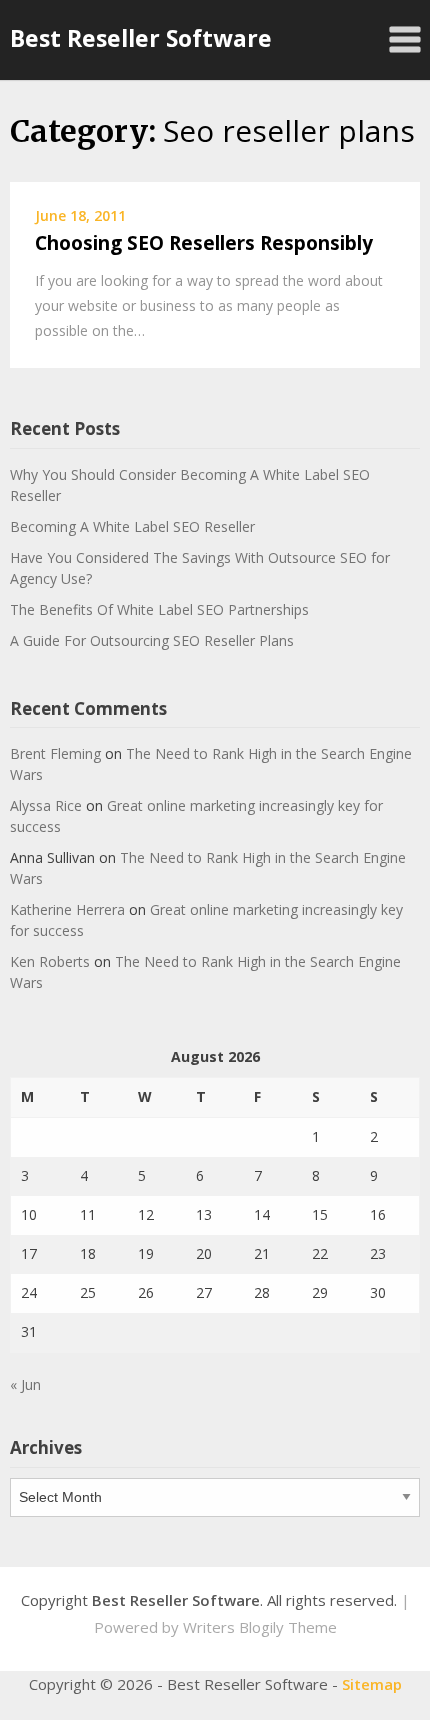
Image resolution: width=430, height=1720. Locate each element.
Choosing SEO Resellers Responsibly (204, 243)
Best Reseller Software (141, 38)
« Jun (25, 1384)
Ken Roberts (50, 961)
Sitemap (372, 1684)
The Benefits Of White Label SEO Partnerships (159, 609)
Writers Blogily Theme (260, 1627)
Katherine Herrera (67, 909)
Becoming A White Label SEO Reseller (132, 526)
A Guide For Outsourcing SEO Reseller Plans (152, 640)
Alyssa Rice (46, 805)
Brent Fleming (55, 753)
